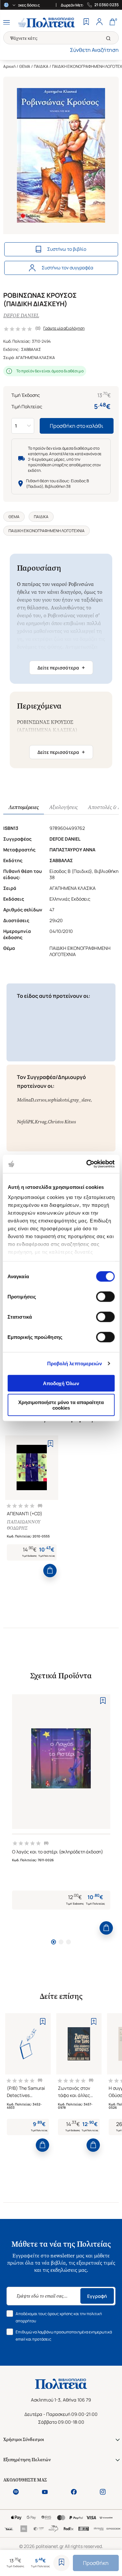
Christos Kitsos (62, 1122)
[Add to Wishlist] (61, 2563)
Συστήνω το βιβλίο (67, 249)
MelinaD (25, 1100)
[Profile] (99, 22)
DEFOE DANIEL (21, 315)
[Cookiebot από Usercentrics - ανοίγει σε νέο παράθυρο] (87, 1164)
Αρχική (9, 66)
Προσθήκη (96, 2563)
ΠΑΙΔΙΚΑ (41, 66)
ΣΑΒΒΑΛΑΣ (31, 349)
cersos (41, 1100)
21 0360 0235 (107, 5)
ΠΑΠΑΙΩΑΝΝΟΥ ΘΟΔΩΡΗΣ (24, 1525)
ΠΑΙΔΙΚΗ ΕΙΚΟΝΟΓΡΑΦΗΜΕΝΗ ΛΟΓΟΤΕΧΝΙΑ (47, 531)
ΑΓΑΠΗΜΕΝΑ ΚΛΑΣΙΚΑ (35, 358)
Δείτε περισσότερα (61, 667)
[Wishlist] (86, 22)
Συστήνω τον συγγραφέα (68, 268)
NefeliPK (25, 1122)
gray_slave (81, 1100)
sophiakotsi (58, 1100)
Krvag (41, 1122)
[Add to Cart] (50, 1571)
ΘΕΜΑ (25, 66)
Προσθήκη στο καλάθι (77, 426)
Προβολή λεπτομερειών (75, 1363)
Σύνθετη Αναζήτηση (94, 50)
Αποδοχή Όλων (61, 1383)
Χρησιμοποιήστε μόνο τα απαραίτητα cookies (61, 1405)
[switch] (105, 1296)
